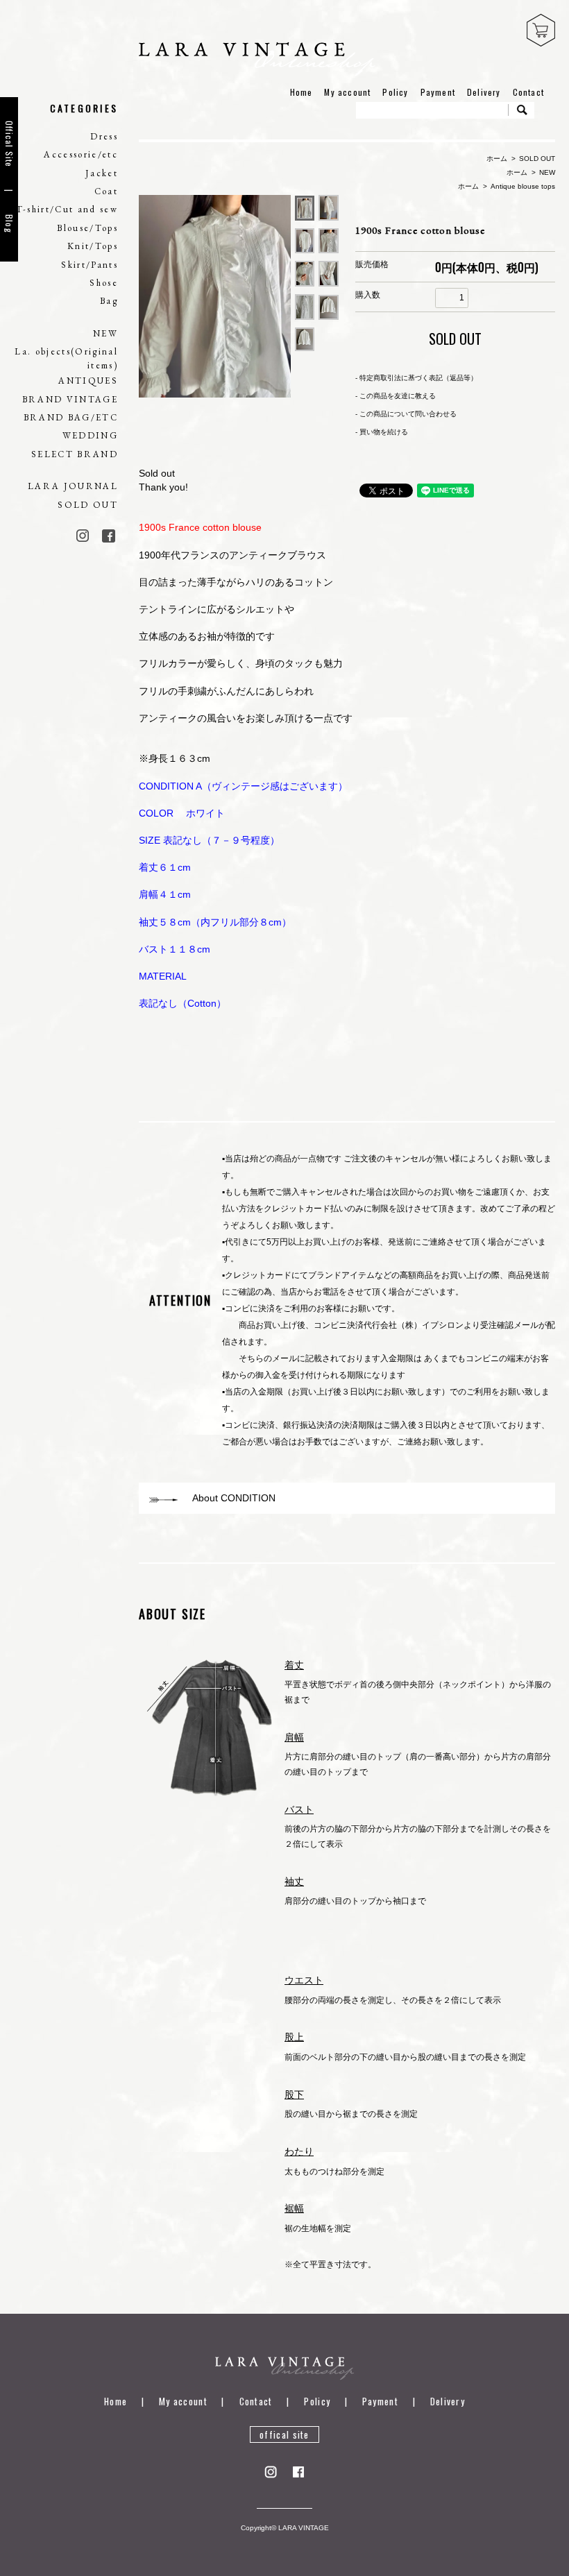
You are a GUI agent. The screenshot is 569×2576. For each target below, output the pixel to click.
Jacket (102, 173)
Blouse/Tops (87, 228)
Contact (528, 92)
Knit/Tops (93, 246)
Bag (109, 301)
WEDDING (90, 435)
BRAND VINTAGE (70, 399)
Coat (106, 191)
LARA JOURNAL (73, 486)
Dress (104, 136)
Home (302, 92)
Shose (104, 283)
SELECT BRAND (75, 454)
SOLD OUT (88, 505)
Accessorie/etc (81, 154)
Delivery (484, 92)
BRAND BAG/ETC (71, 417)
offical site (284, 2434)
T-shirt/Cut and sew (67, 209)
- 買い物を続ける (382, 432)
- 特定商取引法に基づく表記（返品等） (416, 378)
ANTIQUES (88, 381)
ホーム (497, 159)
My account (347, 92)
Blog (9, 224)
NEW (105, 333)
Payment (438, 92)
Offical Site (9, 144)
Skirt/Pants (90, 265)
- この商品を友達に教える (396, 396)
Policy (395, 92)
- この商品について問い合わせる (406, 414)
